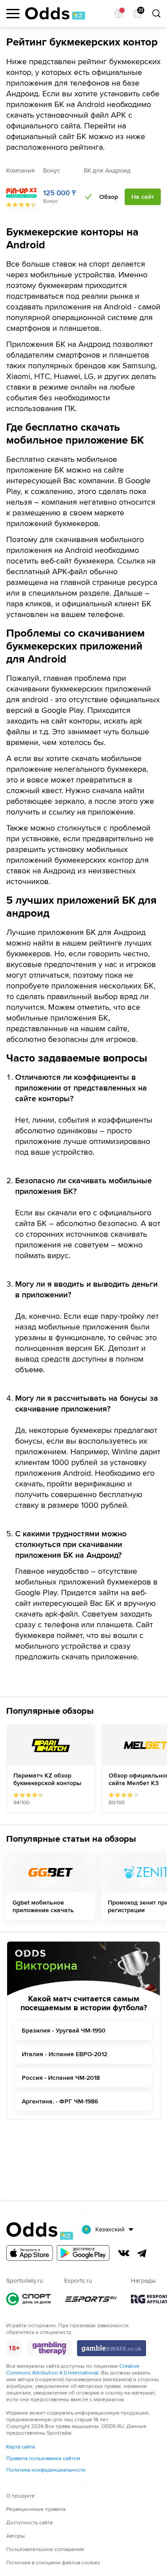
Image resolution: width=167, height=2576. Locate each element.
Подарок (119, 13)
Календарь (140, 11)
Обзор (109, 197)
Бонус (51, 201)
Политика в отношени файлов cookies (53, 2563)
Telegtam (142, 2253)
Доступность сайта (29, 2523)
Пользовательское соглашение (45, 2549)
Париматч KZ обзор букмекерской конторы (47, 1779)
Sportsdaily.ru (29, 2299)
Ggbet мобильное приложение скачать (43, 1906)
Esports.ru (91, 2299)
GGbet (51, 1872)
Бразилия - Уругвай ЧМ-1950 (64, 2031)
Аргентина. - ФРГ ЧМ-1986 (60, 2101)
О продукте (20, 2496)
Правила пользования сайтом (43, 2459)
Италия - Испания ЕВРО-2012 (65, 2054)
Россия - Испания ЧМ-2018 (61, 2078)
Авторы (16, 2536)
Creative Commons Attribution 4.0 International (73, 2370)
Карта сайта (20, 2447)
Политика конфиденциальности (46, 2470)
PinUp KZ (21, 193)
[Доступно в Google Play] (83, 2253)
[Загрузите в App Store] (30, 2253)
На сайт (143, 197)
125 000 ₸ (59, 193)
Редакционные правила (36, 2509)
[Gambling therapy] (50, 2348)
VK (124, 2253)
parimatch (51, 1745)
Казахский (110, 2229)
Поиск (156, 13)
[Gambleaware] (112, 2348)
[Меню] (13, 14)
